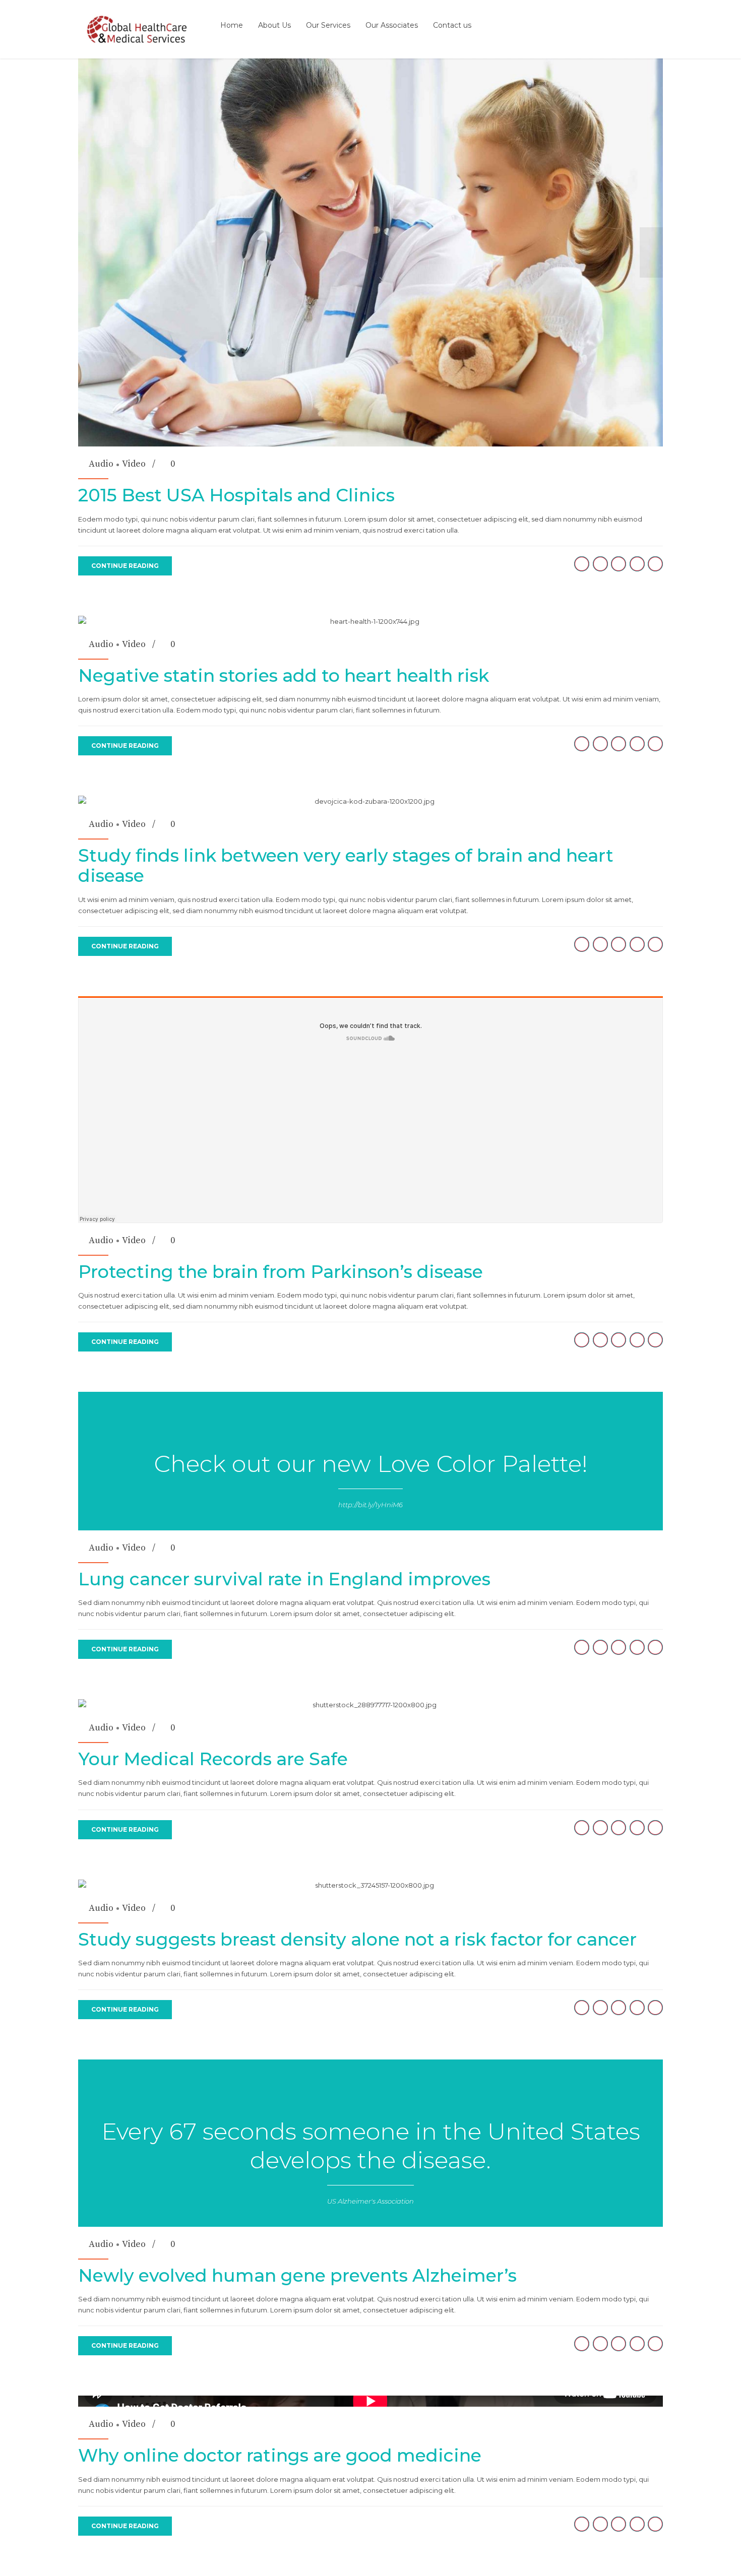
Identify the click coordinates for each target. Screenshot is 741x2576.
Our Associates (392, 25)
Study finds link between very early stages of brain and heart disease (346, 865)
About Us (274, 25)
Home (232, 25)
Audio (101, 464)
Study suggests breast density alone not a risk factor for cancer (357, 1939)
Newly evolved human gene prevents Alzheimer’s (297, 2275)
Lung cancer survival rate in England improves (284, 1579)
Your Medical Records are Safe (213, 1759)
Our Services (328, 25)
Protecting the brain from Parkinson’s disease (281, 1272)
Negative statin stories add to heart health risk (284, 675)
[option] (371, 252)
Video (134, 464)
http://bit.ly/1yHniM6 (371, 1505)
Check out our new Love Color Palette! (371, 1464)
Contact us (452, 25)
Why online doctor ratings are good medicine (280, 2455)
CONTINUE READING (125, 566)
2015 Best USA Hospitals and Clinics (236, 495)
